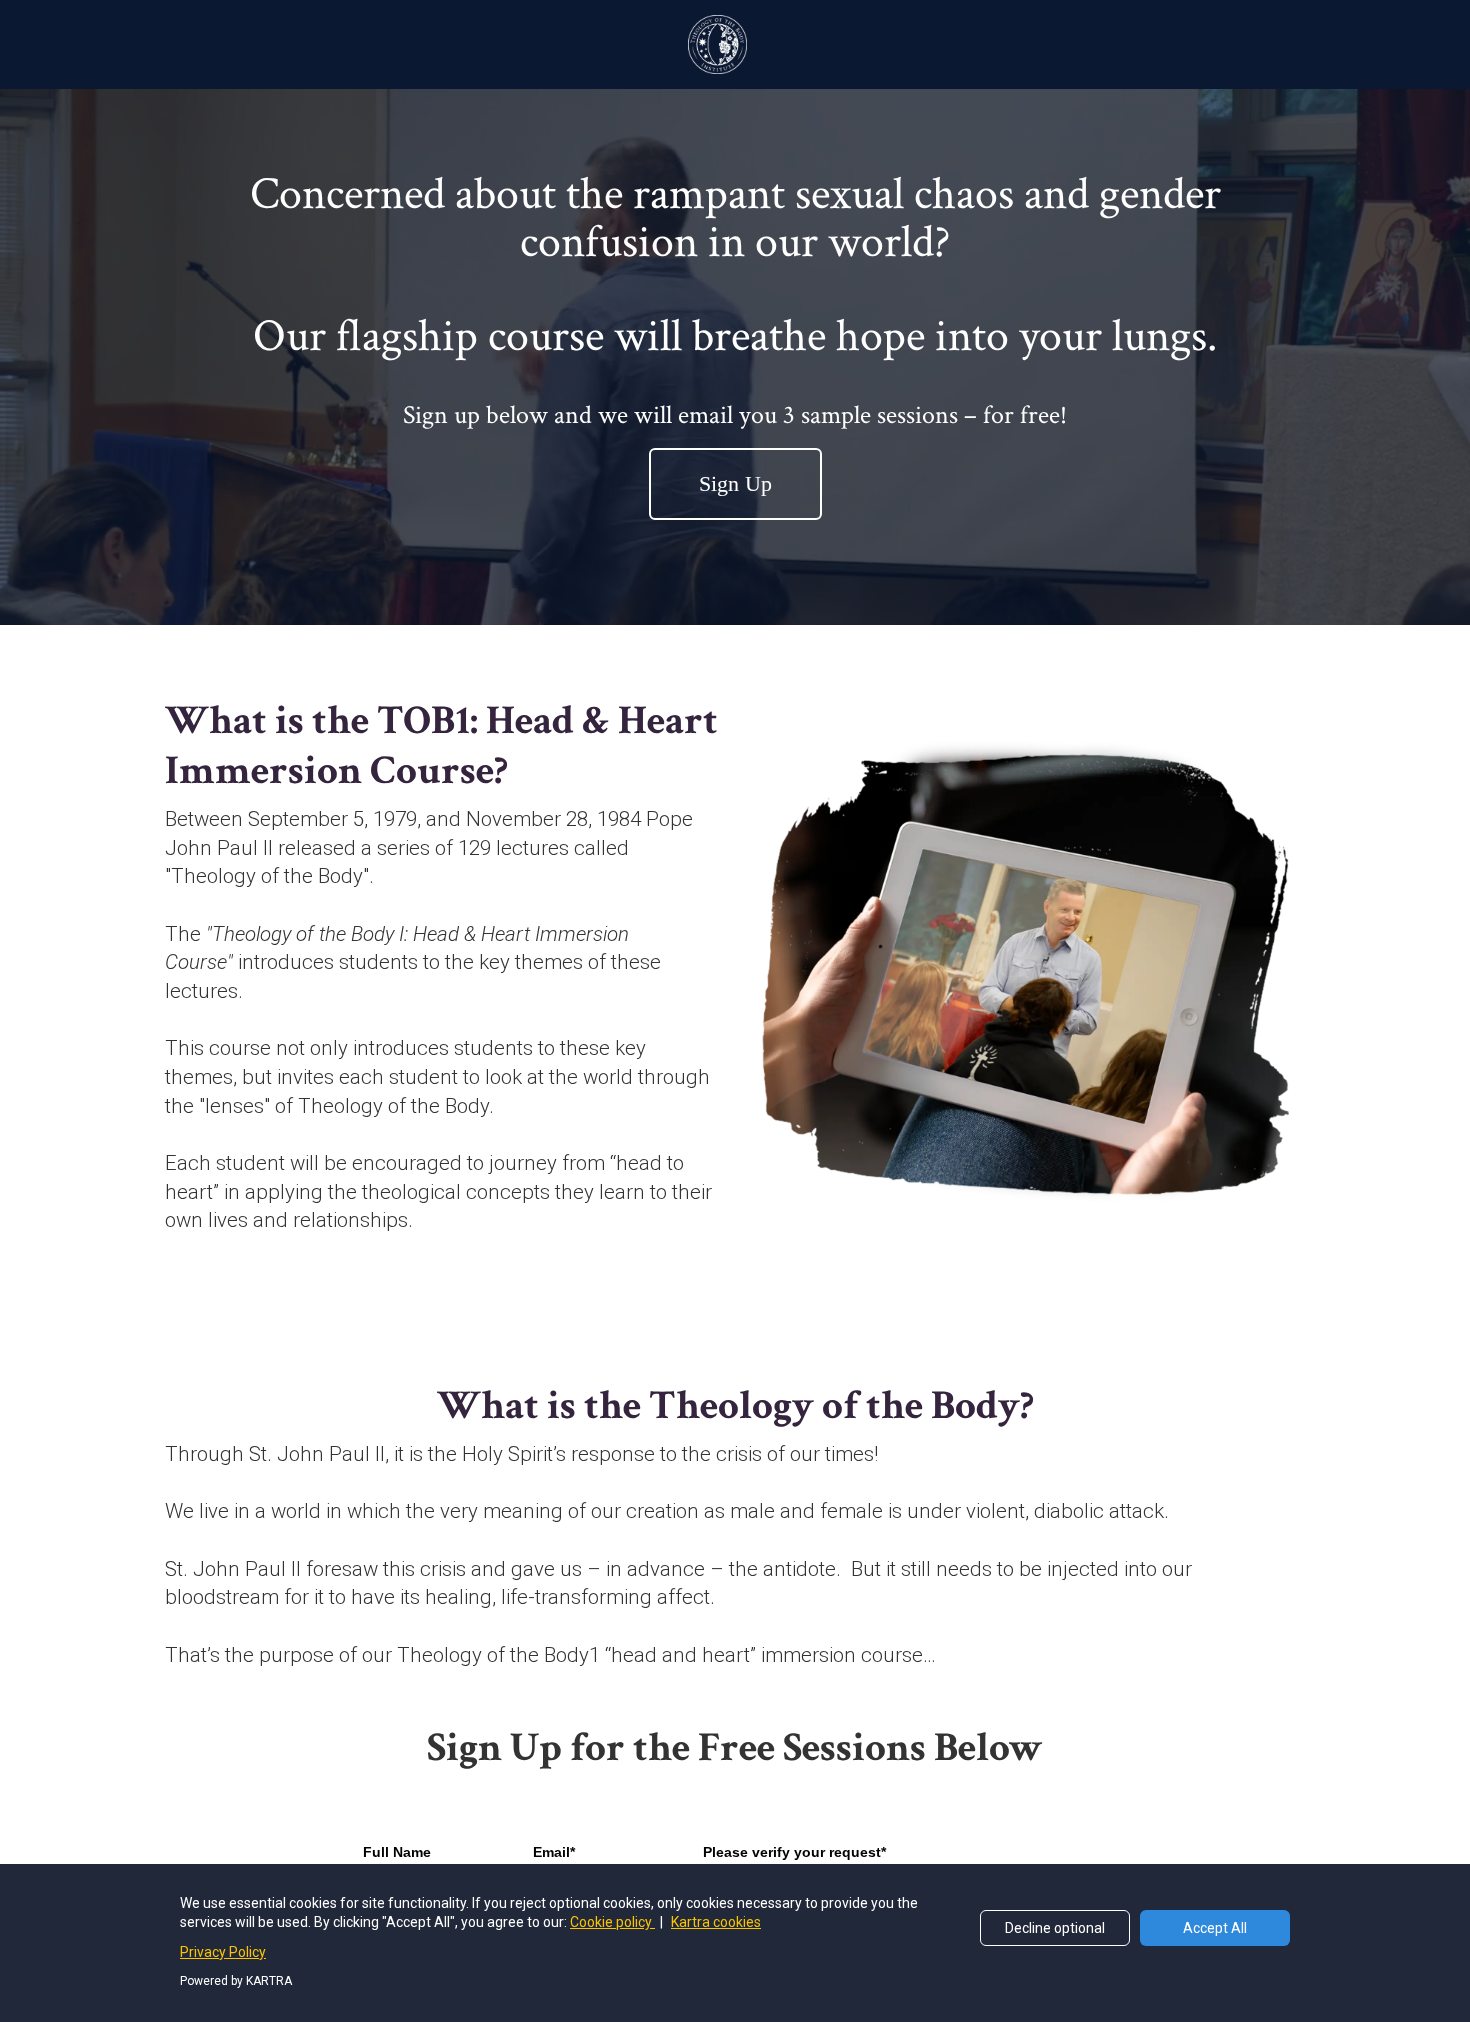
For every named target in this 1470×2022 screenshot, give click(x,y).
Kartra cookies (716, 1922)
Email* (554, 1852)
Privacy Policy (223, 1952)
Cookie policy (612, 1922)
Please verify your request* (794, 1852)
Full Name (397, 1852)
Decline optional (1055, 1928)
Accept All (1215, 1928)
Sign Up (735, 483)
